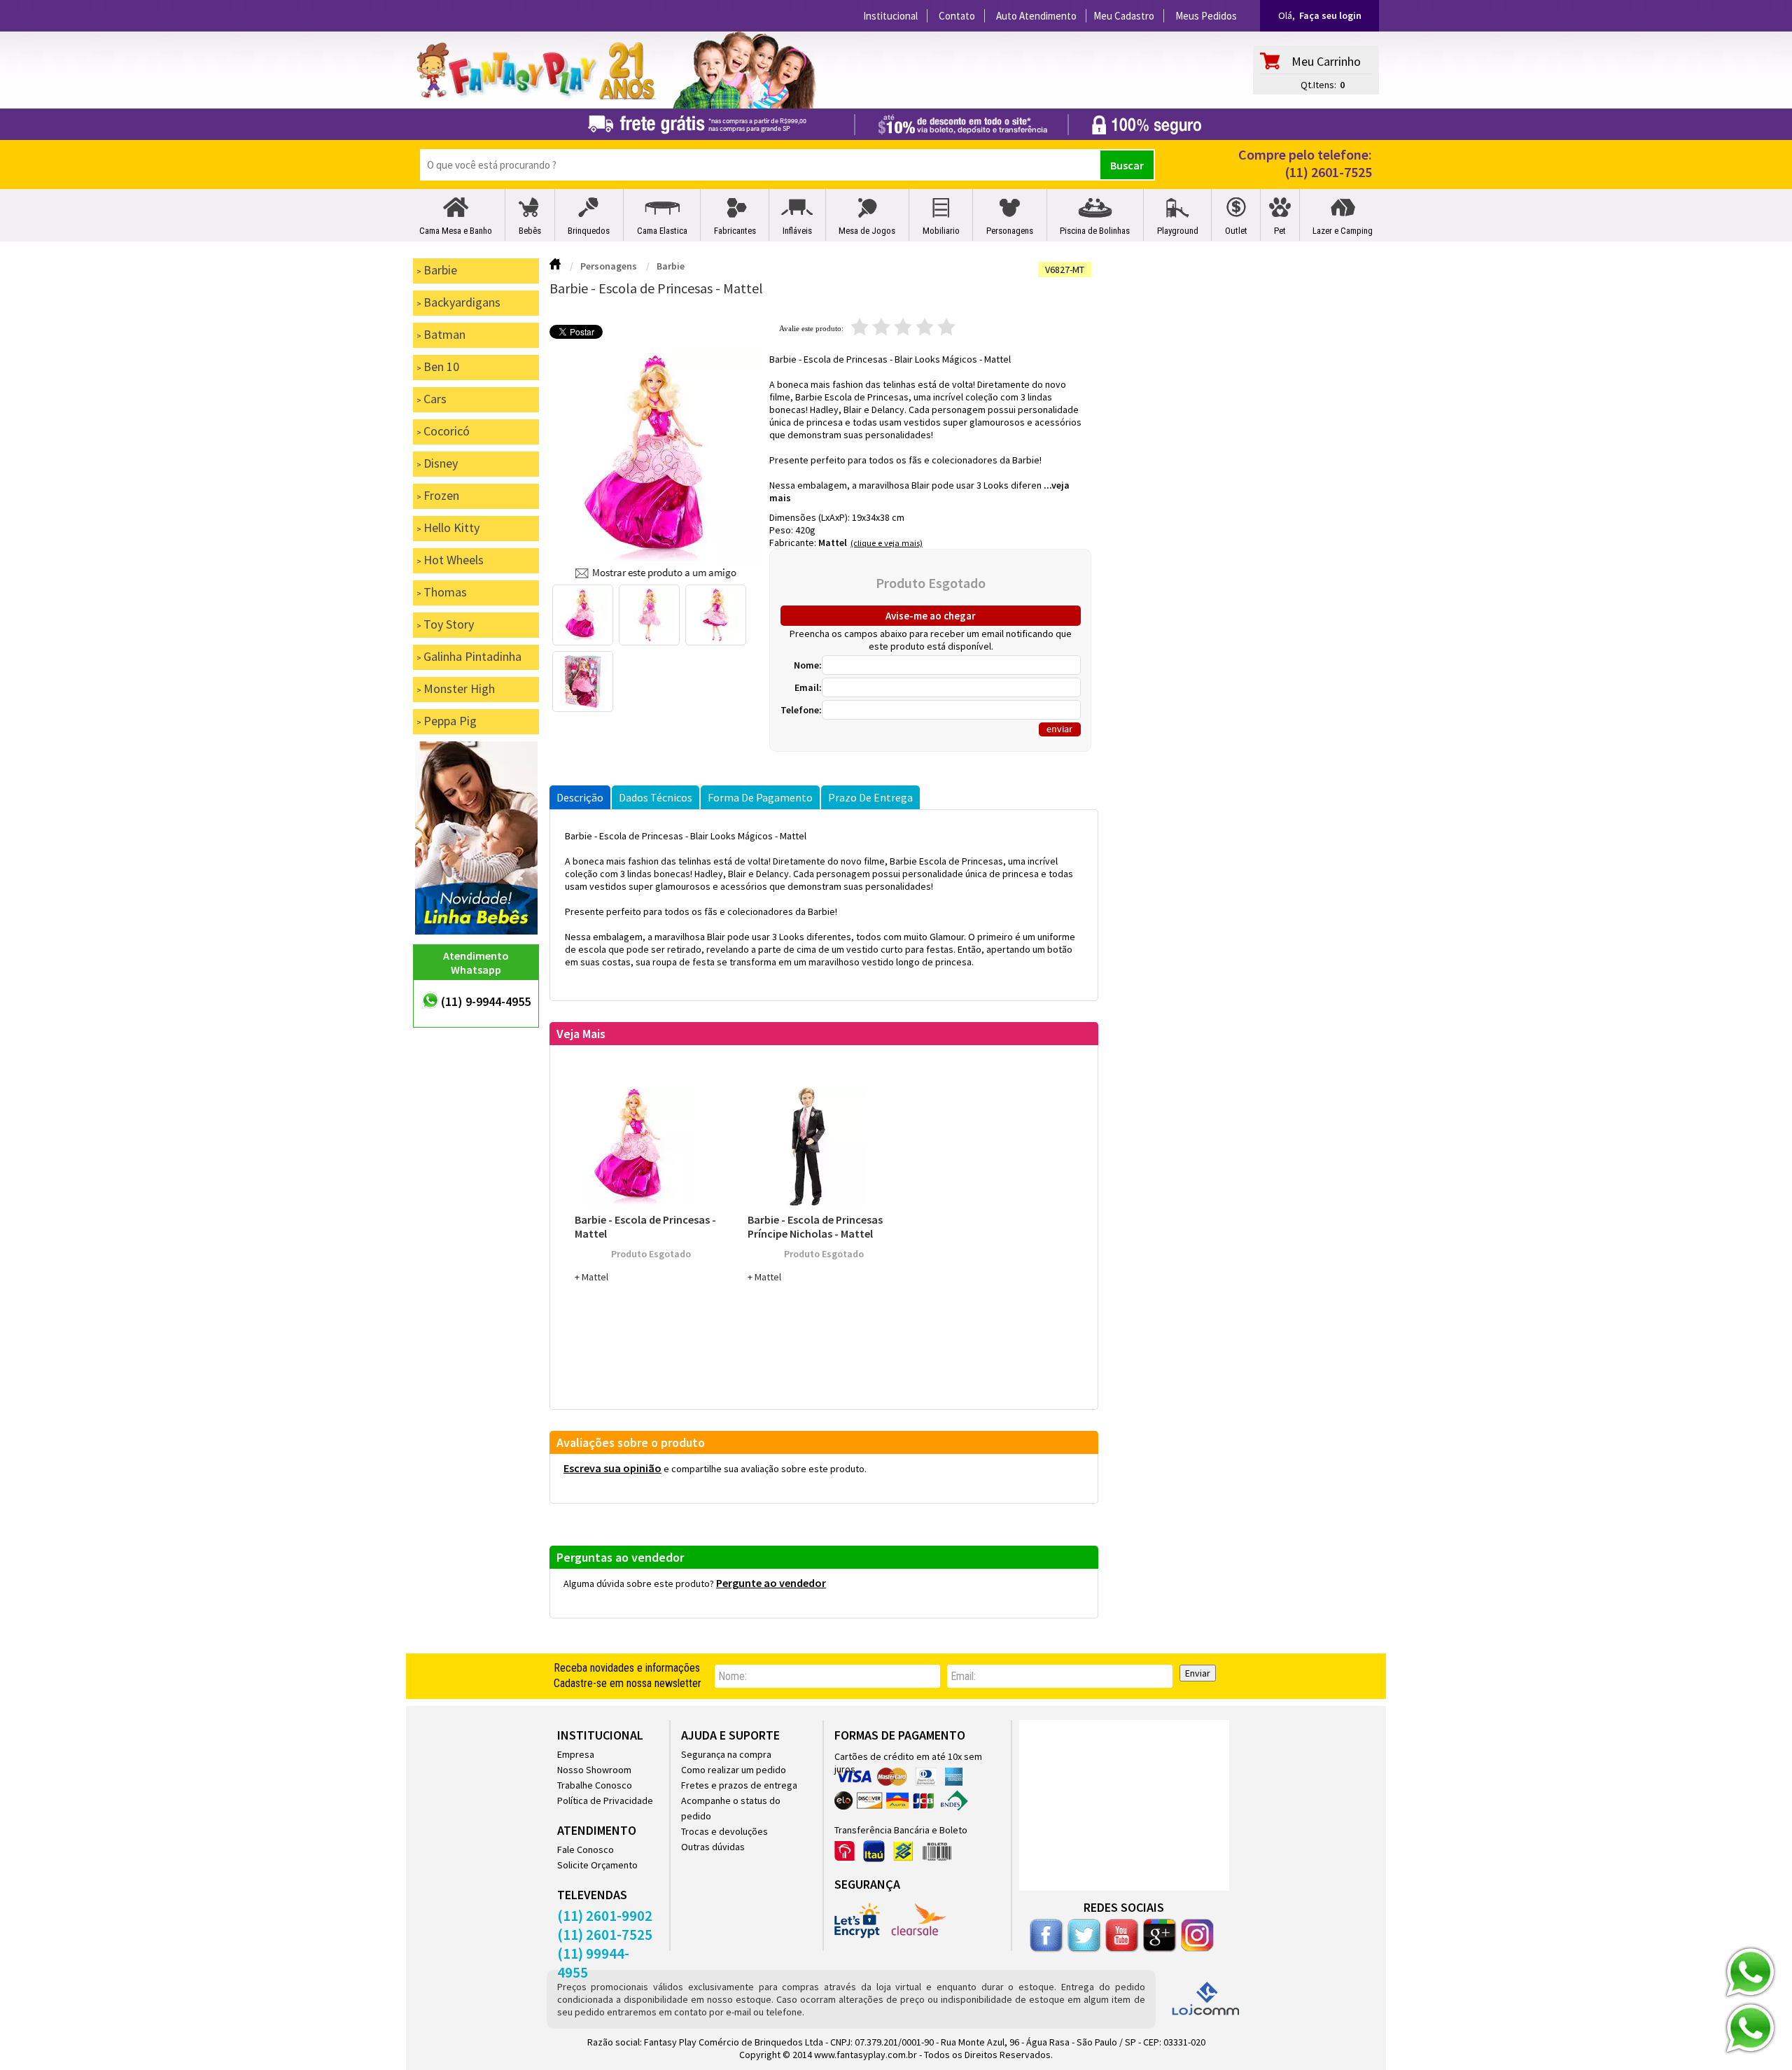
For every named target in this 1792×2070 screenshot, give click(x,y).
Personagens (1010, 231)
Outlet (1236, 231)
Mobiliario (941, 231)
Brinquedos (589, 231)
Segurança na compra (726, 1754)
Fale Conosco (586, 1849)
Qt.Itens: (1318, 85)
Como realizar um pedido (734, 1770)
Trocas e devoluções (724, 1831)
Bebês (530, 231)
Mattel (833, 543)
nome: (733, 1676)
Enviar (1198, 1673)
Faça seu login (1330, 15)
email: (963, 1676)
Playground (1178, 231)
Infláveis (797, 231)
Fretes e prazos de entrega (739, 1785)
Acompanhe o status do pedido (731, 1808)
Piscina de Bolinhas (1095, 231)
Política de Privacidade (605, 1800)
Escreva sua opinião (612, 1468)
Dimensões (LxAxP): (811, 517)
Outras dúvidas (713, 1847)
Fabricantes (735, 231)
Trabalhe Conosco (595, 1785)
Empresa (576, 1754)
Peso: (782, 530)
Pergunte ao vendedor (771, 1583)
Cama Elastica (662, 231)
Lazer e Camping (1343, 231)
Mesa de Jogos (867, 231)
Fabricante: (794, 543)
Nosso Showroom (594, 1770)
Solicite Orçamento (597, 1865)
